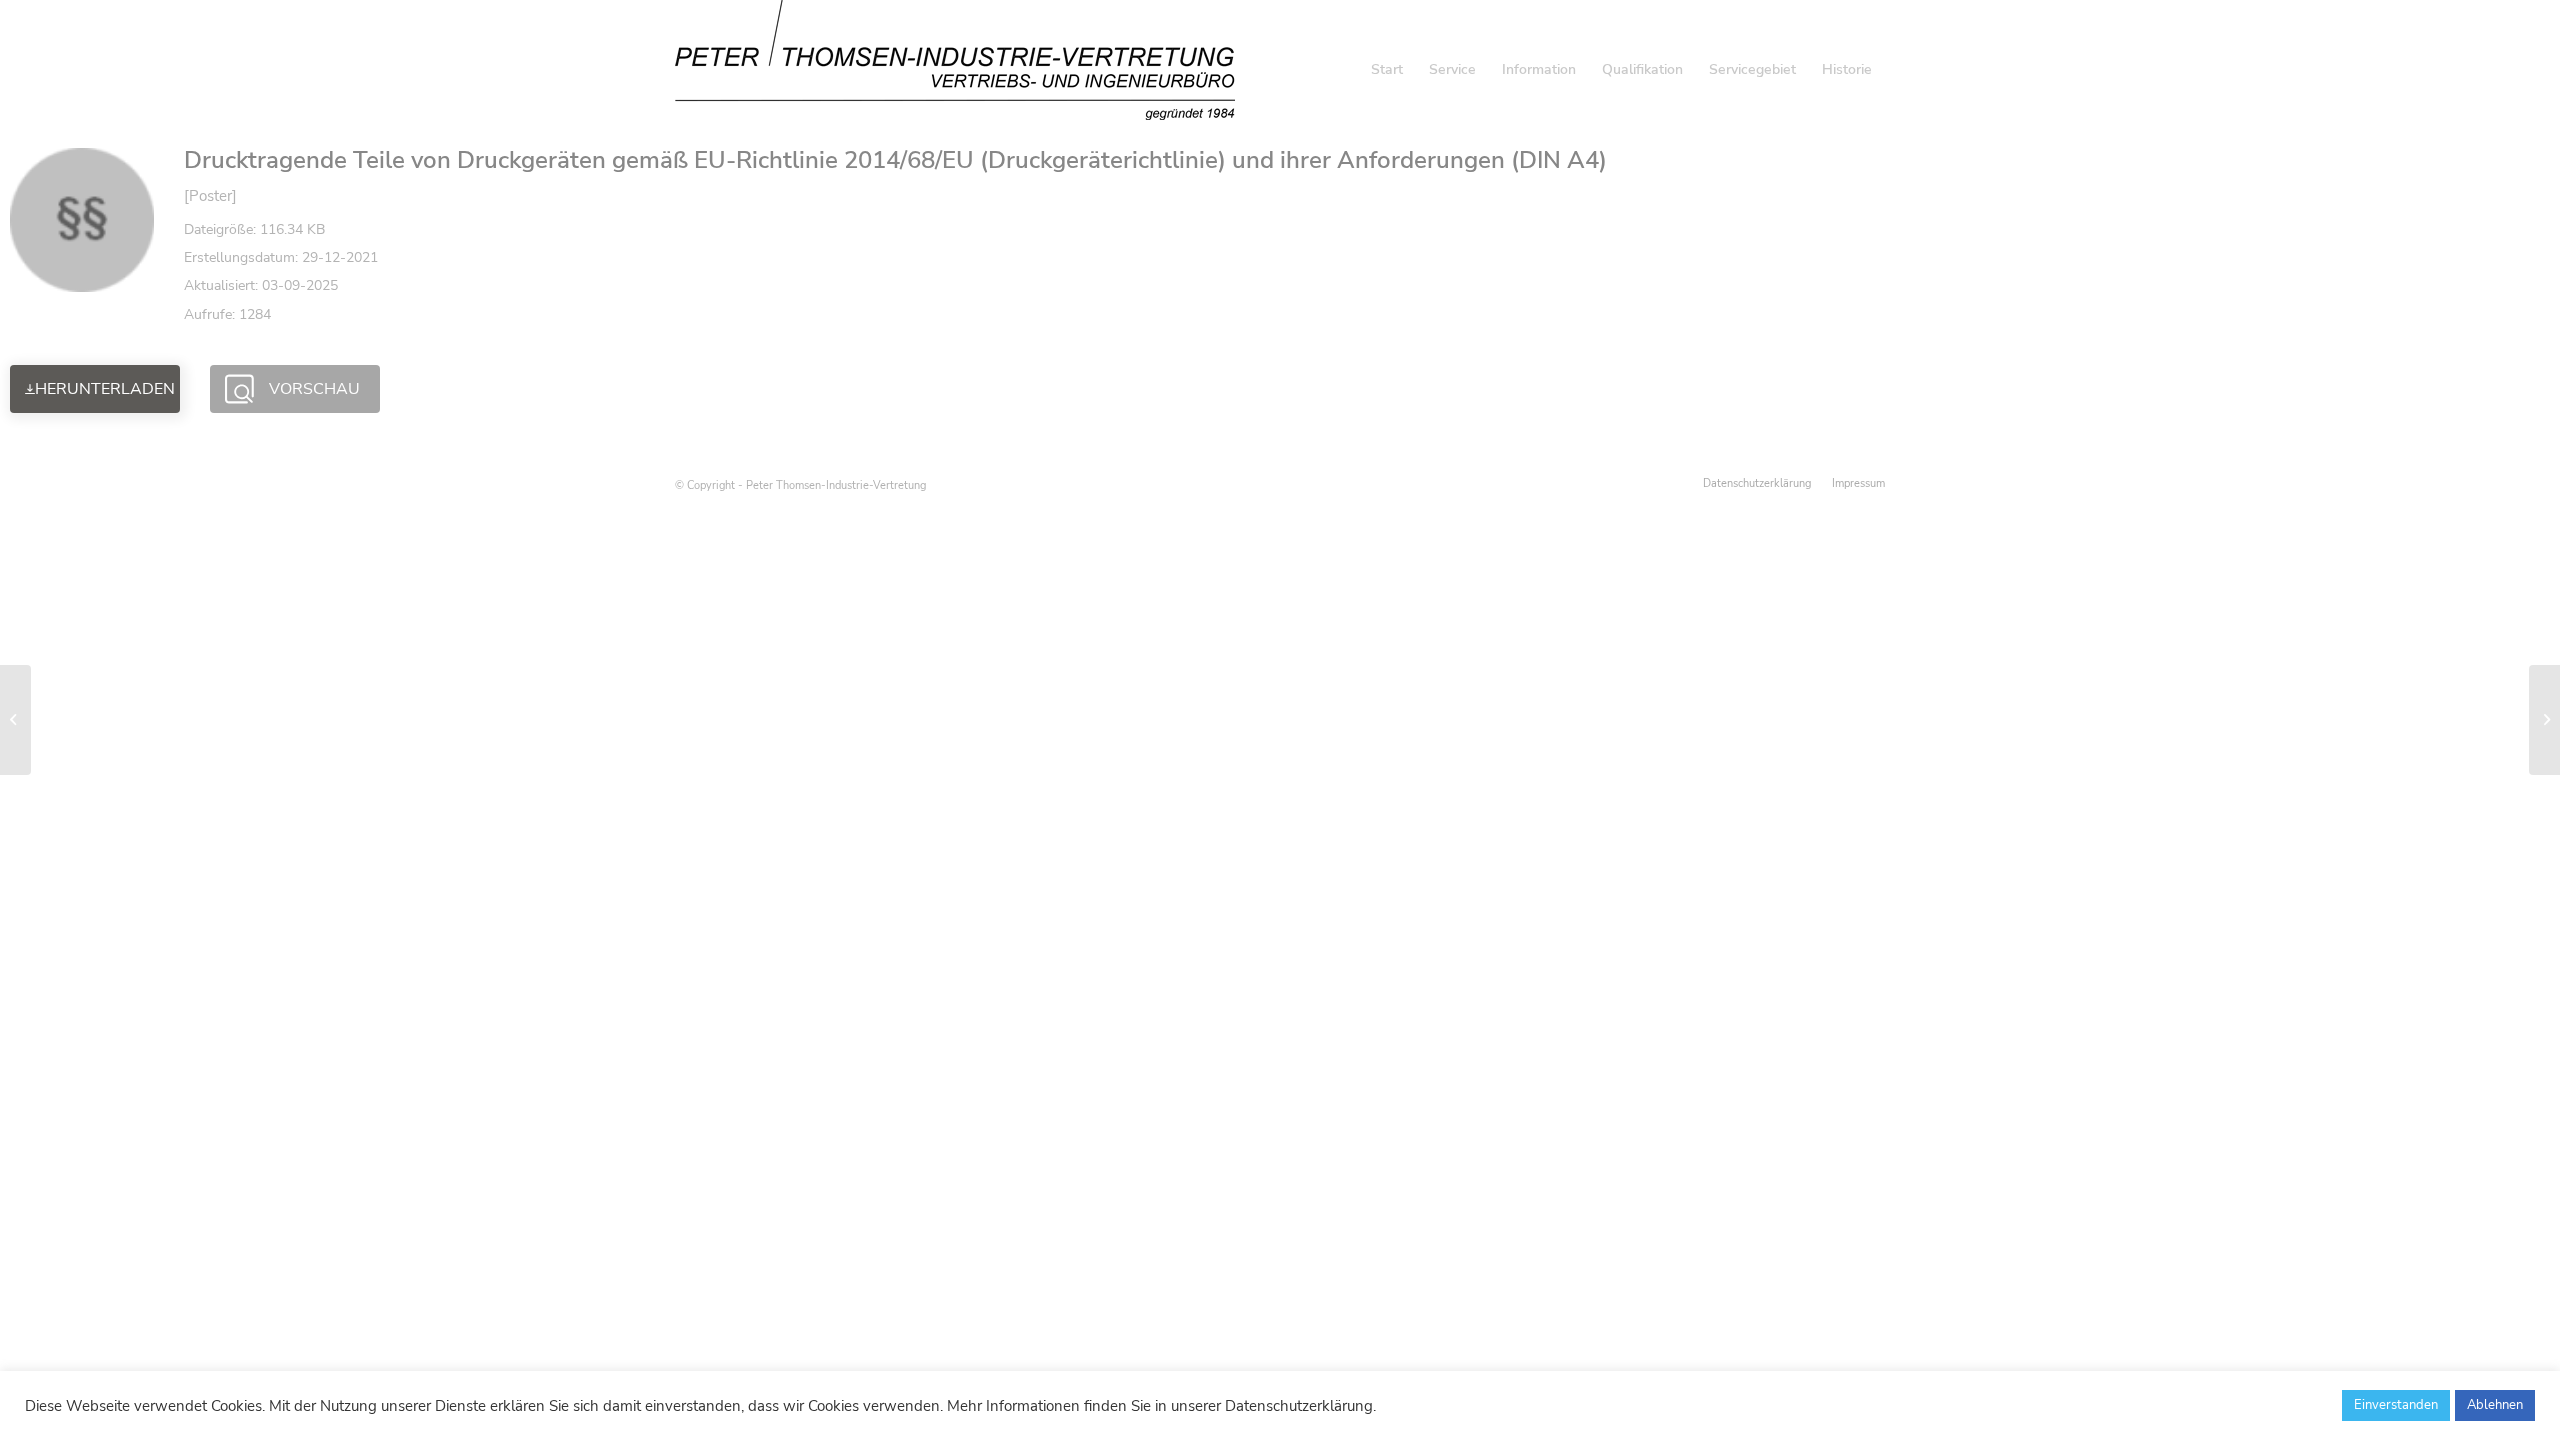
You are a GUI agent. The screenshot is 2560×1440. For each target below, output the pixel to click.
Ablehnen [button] (2495, 1405)
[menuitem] (1387, 70)
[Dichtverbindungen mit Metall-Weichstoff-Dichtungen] (15, 720)
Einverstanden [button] (2396, 1405)
